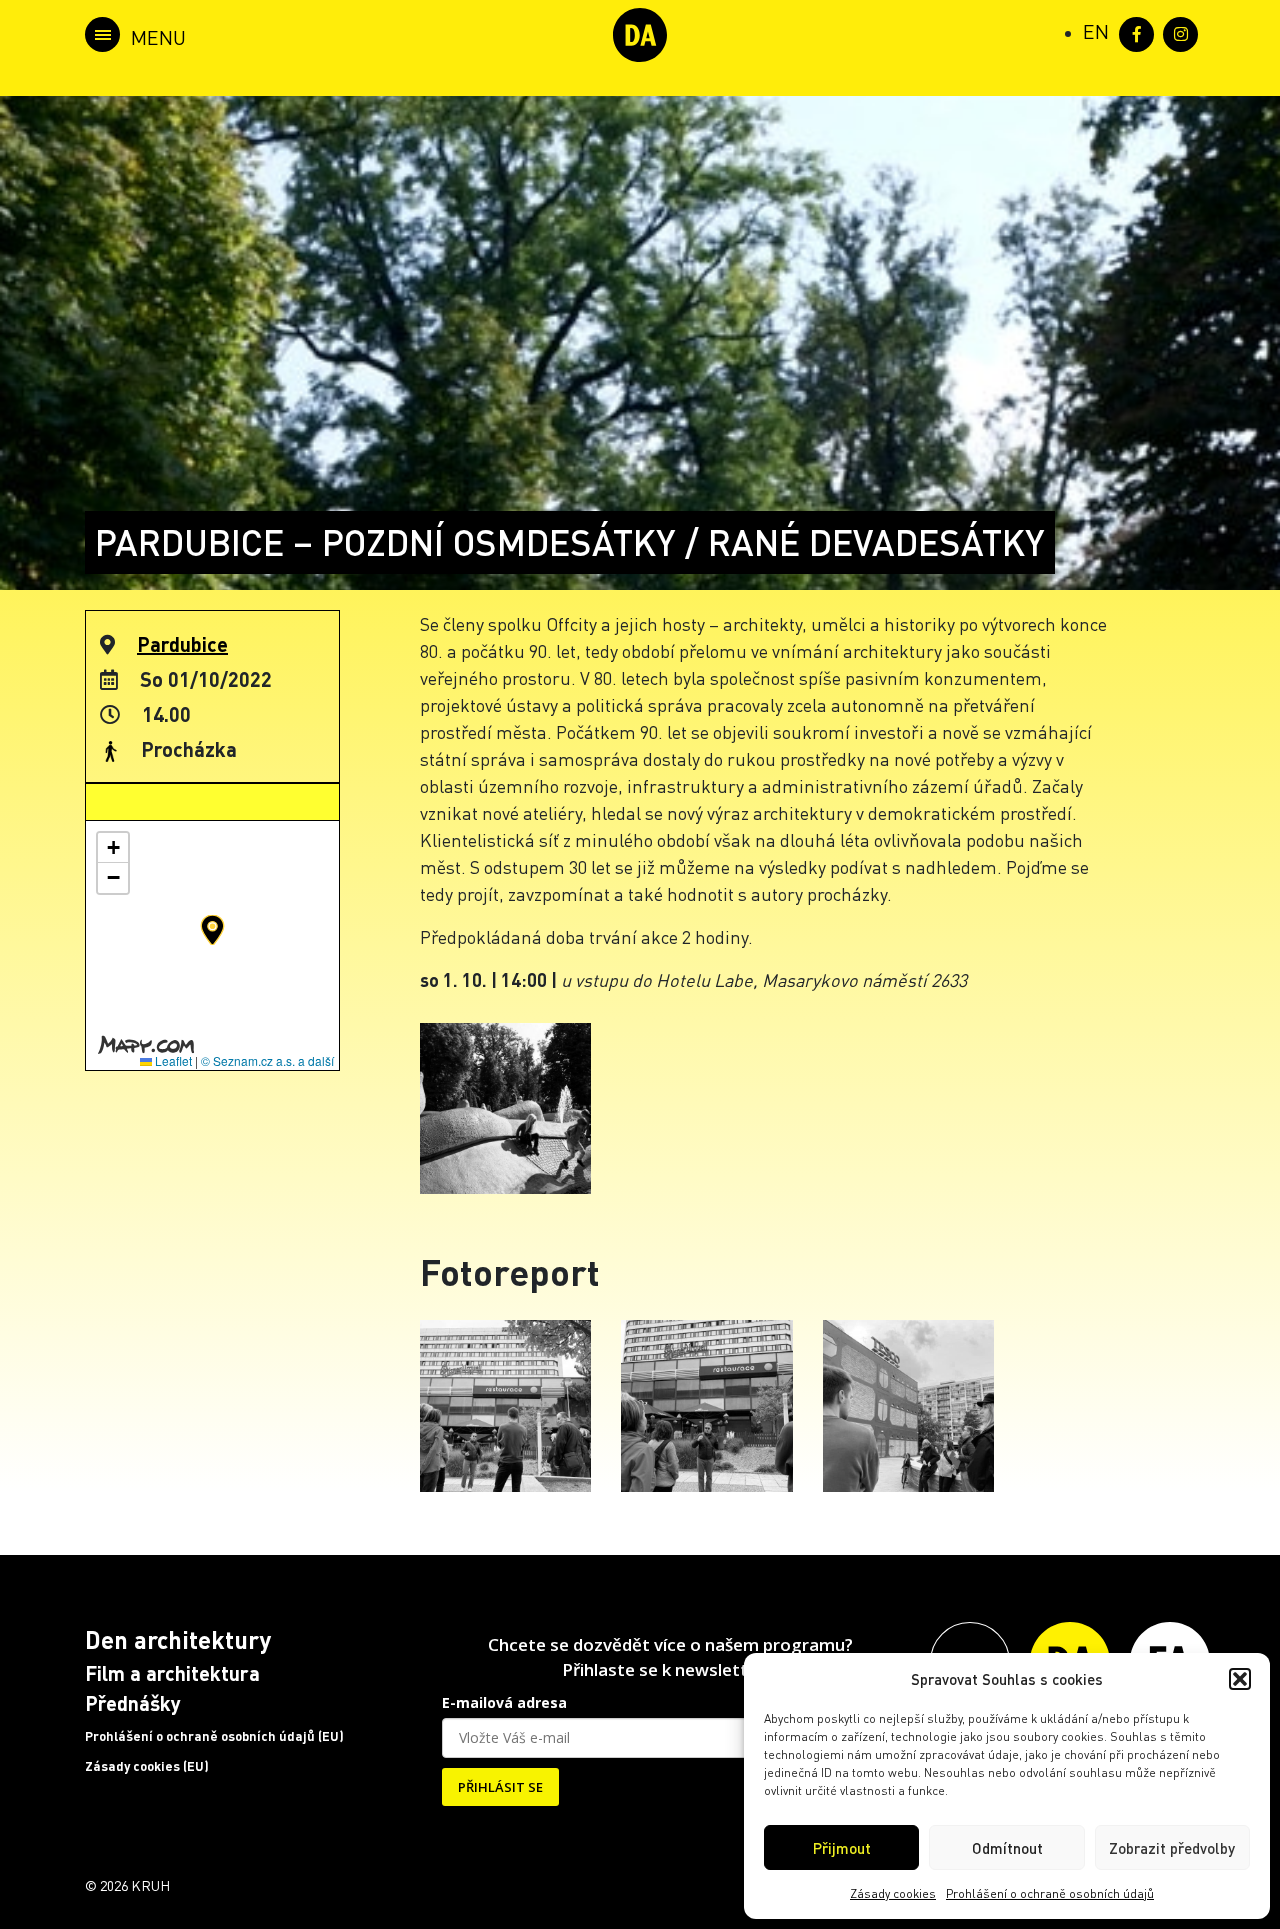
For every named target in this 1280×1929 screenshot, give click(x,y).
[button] (1240, 1679)
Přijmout (842, 1848)
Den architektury (178, 1639)
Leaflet (172, 1060)
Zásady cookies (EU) (147, 1766)
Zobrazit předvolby (1172, 1848)
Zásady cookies (893, 1893)
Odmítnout (1007, 1848)
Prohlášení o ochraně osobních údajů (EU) (214, 1736)
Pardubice (182, 644)
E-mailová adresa (504, 1702)
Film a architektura (172, 1673)
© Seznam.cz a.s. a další (267, 1060)
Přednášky (133, 1703)
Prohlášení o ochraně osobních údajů (1050, 1893)
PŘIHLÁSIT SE (500, 1787)
